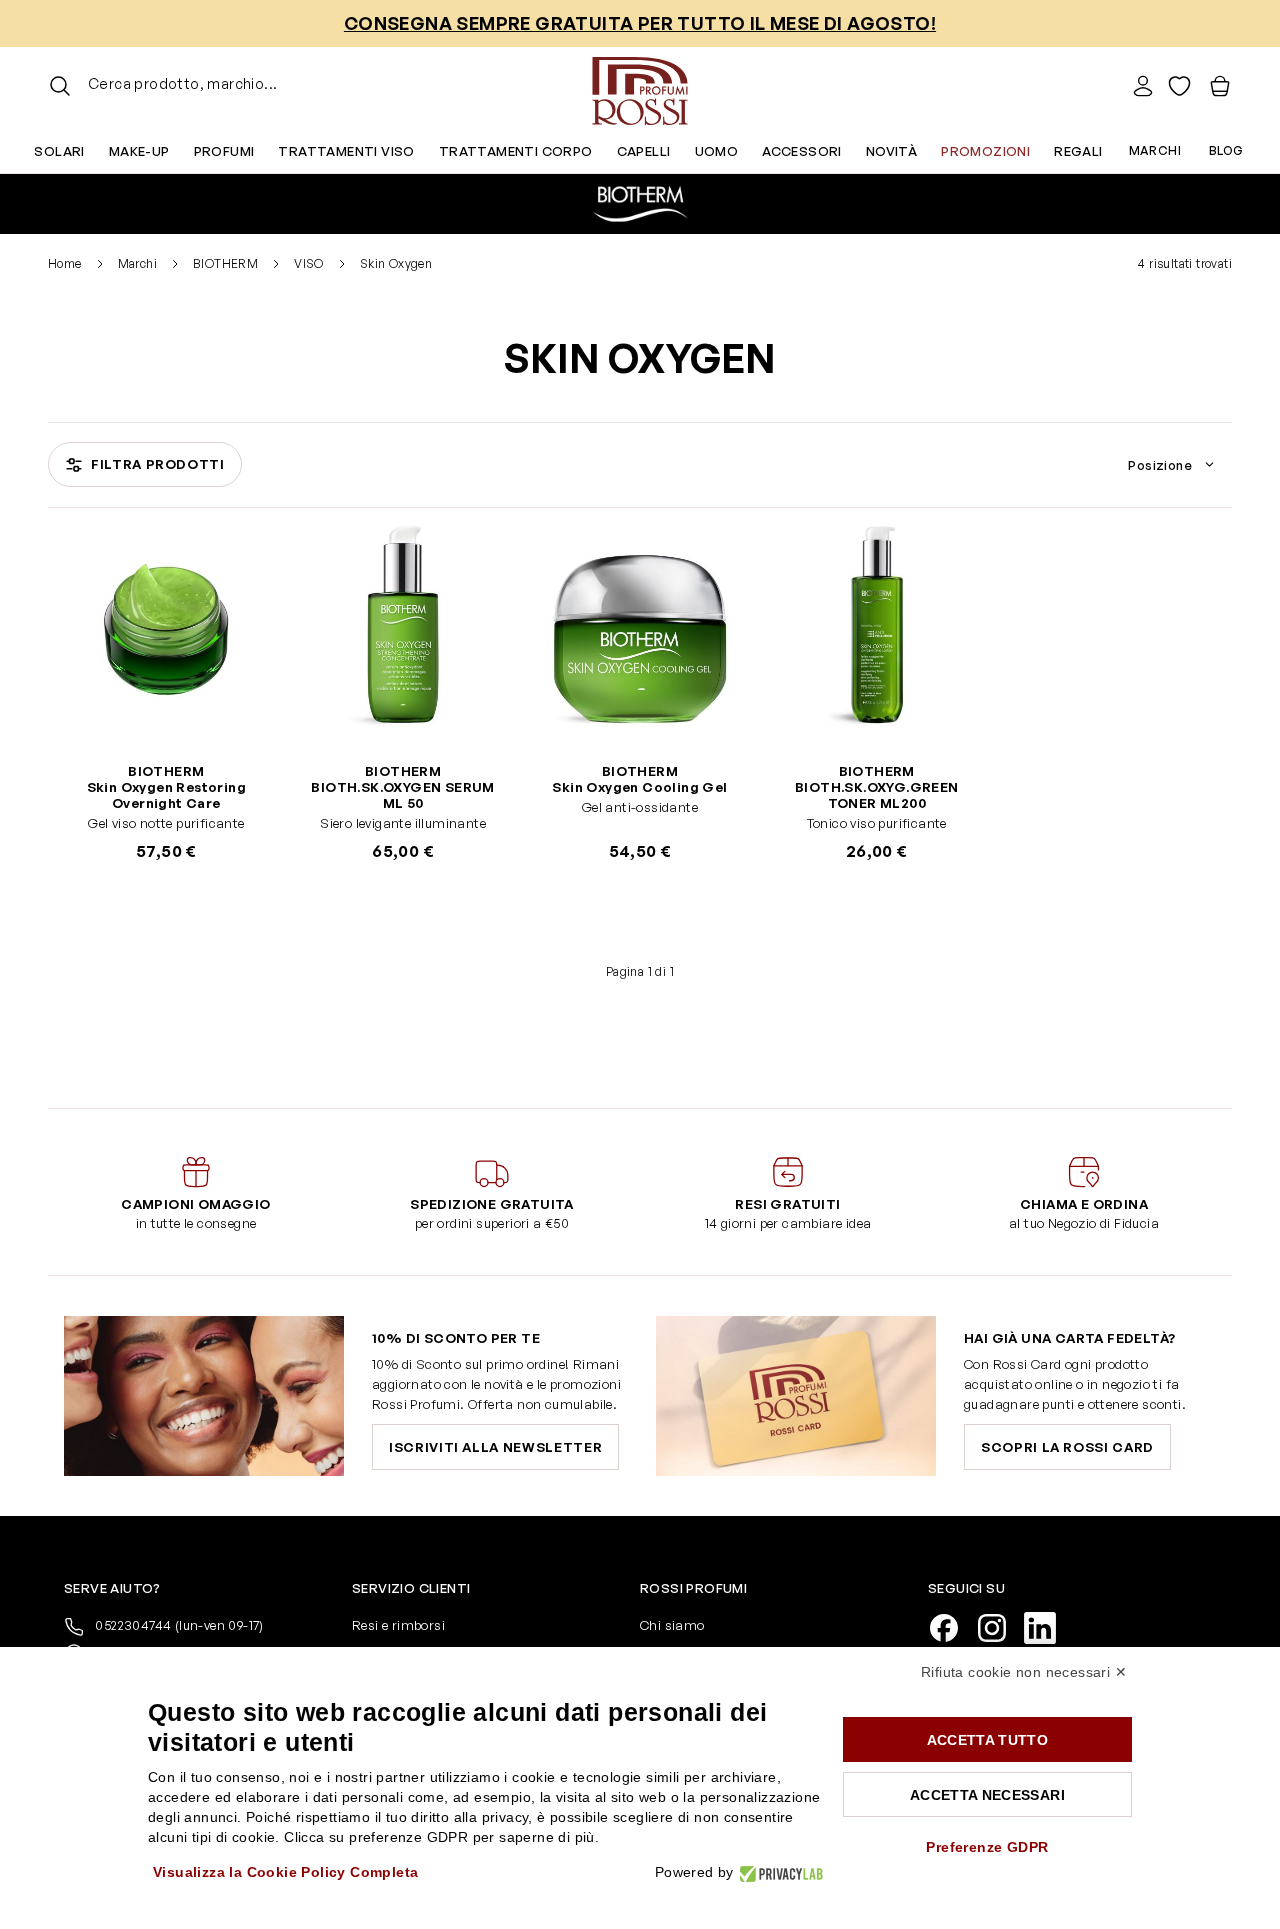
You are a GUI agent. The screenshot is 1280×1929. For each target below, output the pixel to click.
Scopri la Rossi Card (1067, 1447)
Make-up (139, 151)
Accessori (802, 151)
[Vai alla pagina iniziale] (640, 86)
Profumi (224, 151)
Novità (891, 151)
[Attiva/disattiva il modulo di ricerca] (60, 86)
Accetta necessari (987, 1795)
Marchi (1155, 150)
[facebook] (952, 1627)
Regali (1078, 151)
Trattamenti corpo (516, 151)
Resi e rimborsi (398, 1625)
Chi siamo (672, 1625)
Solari (59, 151)
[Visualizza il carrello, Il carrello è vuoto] (1220, 86)
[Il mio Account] (1143, 86)
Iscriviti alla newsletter (495, 1447)
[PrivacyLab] (778, 1872)
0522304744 (178, 1625)
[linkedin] (1048, 1627)
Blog (1226, 150)
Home (65, 263)
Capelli (644, 151)
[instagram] (1000, 1627)
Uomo (717, 151)
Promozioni (985, 151)
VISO (309, 263)
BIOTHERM (225, 263)
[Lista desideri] (1179, 86)
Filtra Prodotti (158, 464)
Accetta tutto (988, 1740)
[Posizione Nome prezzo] (1174, 465)
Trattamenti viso (346, 151)
